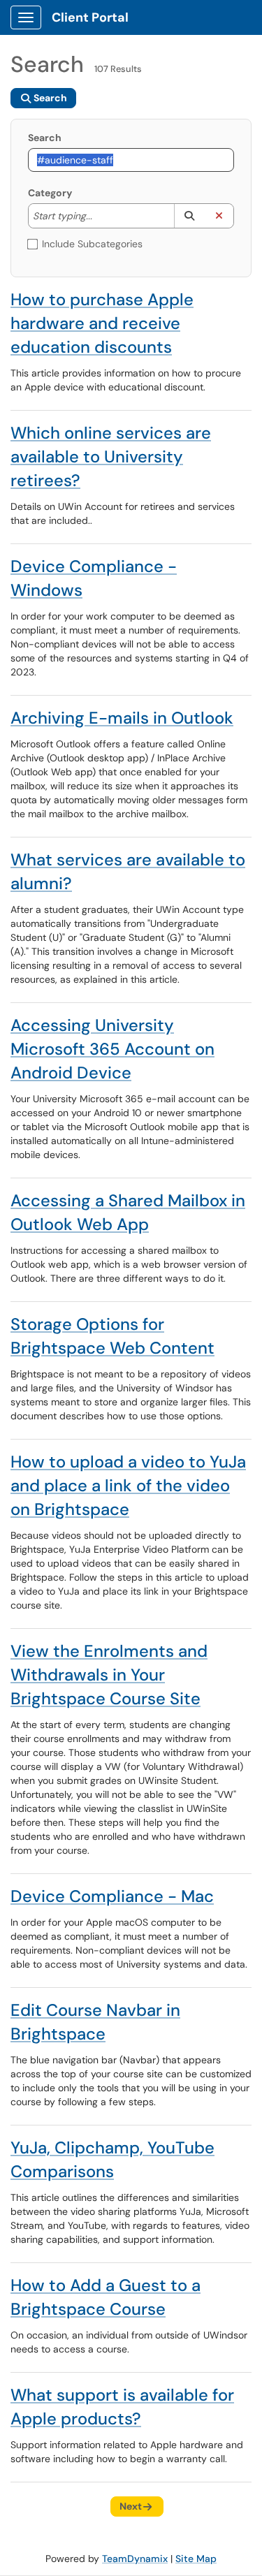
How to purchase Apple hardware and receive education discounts (102, 323)
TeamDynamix (135, 2559)
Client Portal (90, 17)
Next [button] (131, 2506)
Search (45, 138)
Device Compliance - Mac (112, 1896)
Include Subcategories (92, 244)
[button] (189, 216)
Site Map (196, 2559)
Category (50, 193)
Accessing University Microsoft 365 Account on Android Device (112, 1049)
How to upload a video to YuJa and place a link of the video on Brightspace (128, 1485)
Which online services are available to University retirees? (111, 456)
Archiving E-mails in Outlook (122, 718)
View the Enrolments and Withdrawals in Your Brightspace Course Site (109, 1675)
